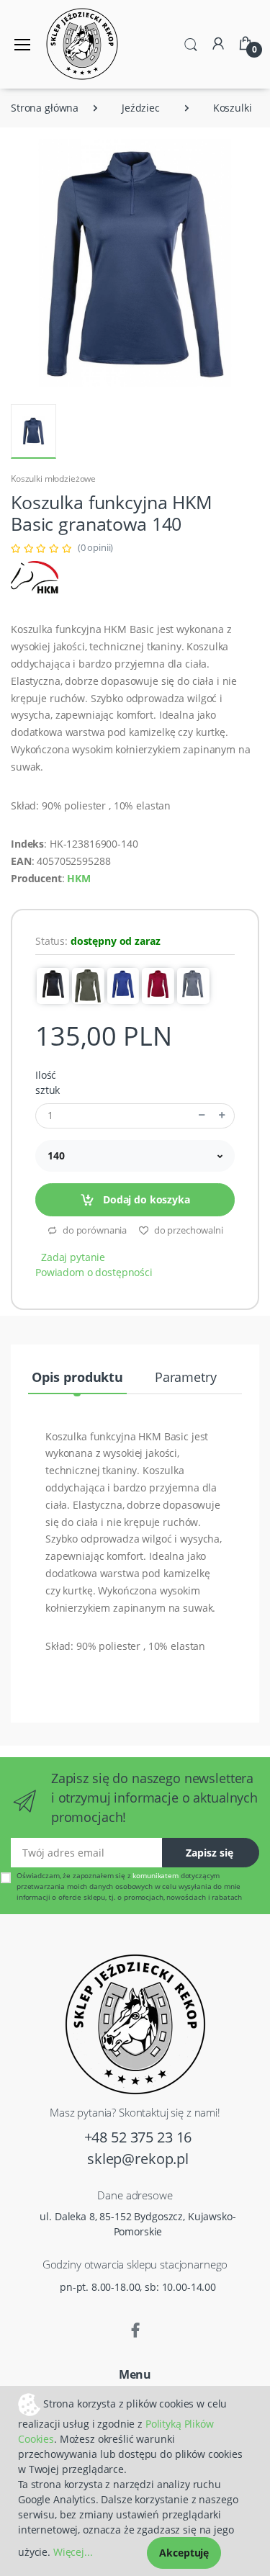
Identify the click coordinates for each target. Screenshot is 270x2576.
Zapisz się (210, 1853)
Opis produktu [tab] (77, 1377)
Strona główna (45, 108)
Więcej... (73, 2552)
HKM (79, 878)
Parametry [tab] (186, 1377)
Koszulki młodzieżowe (53, 479)
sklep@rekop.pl (138, 2159)
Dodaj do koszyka (145, 1199)
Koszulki (233, 108)
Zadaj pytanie (73, 1257)
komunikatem (155, 1875)
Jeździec (141, 108)
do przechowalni (188, 1230)
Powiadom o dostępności (94, 1272)
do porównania (94, 1230)
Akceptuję (184, 2553)
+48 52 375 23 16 (138, 2137)
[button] (191, 43)
